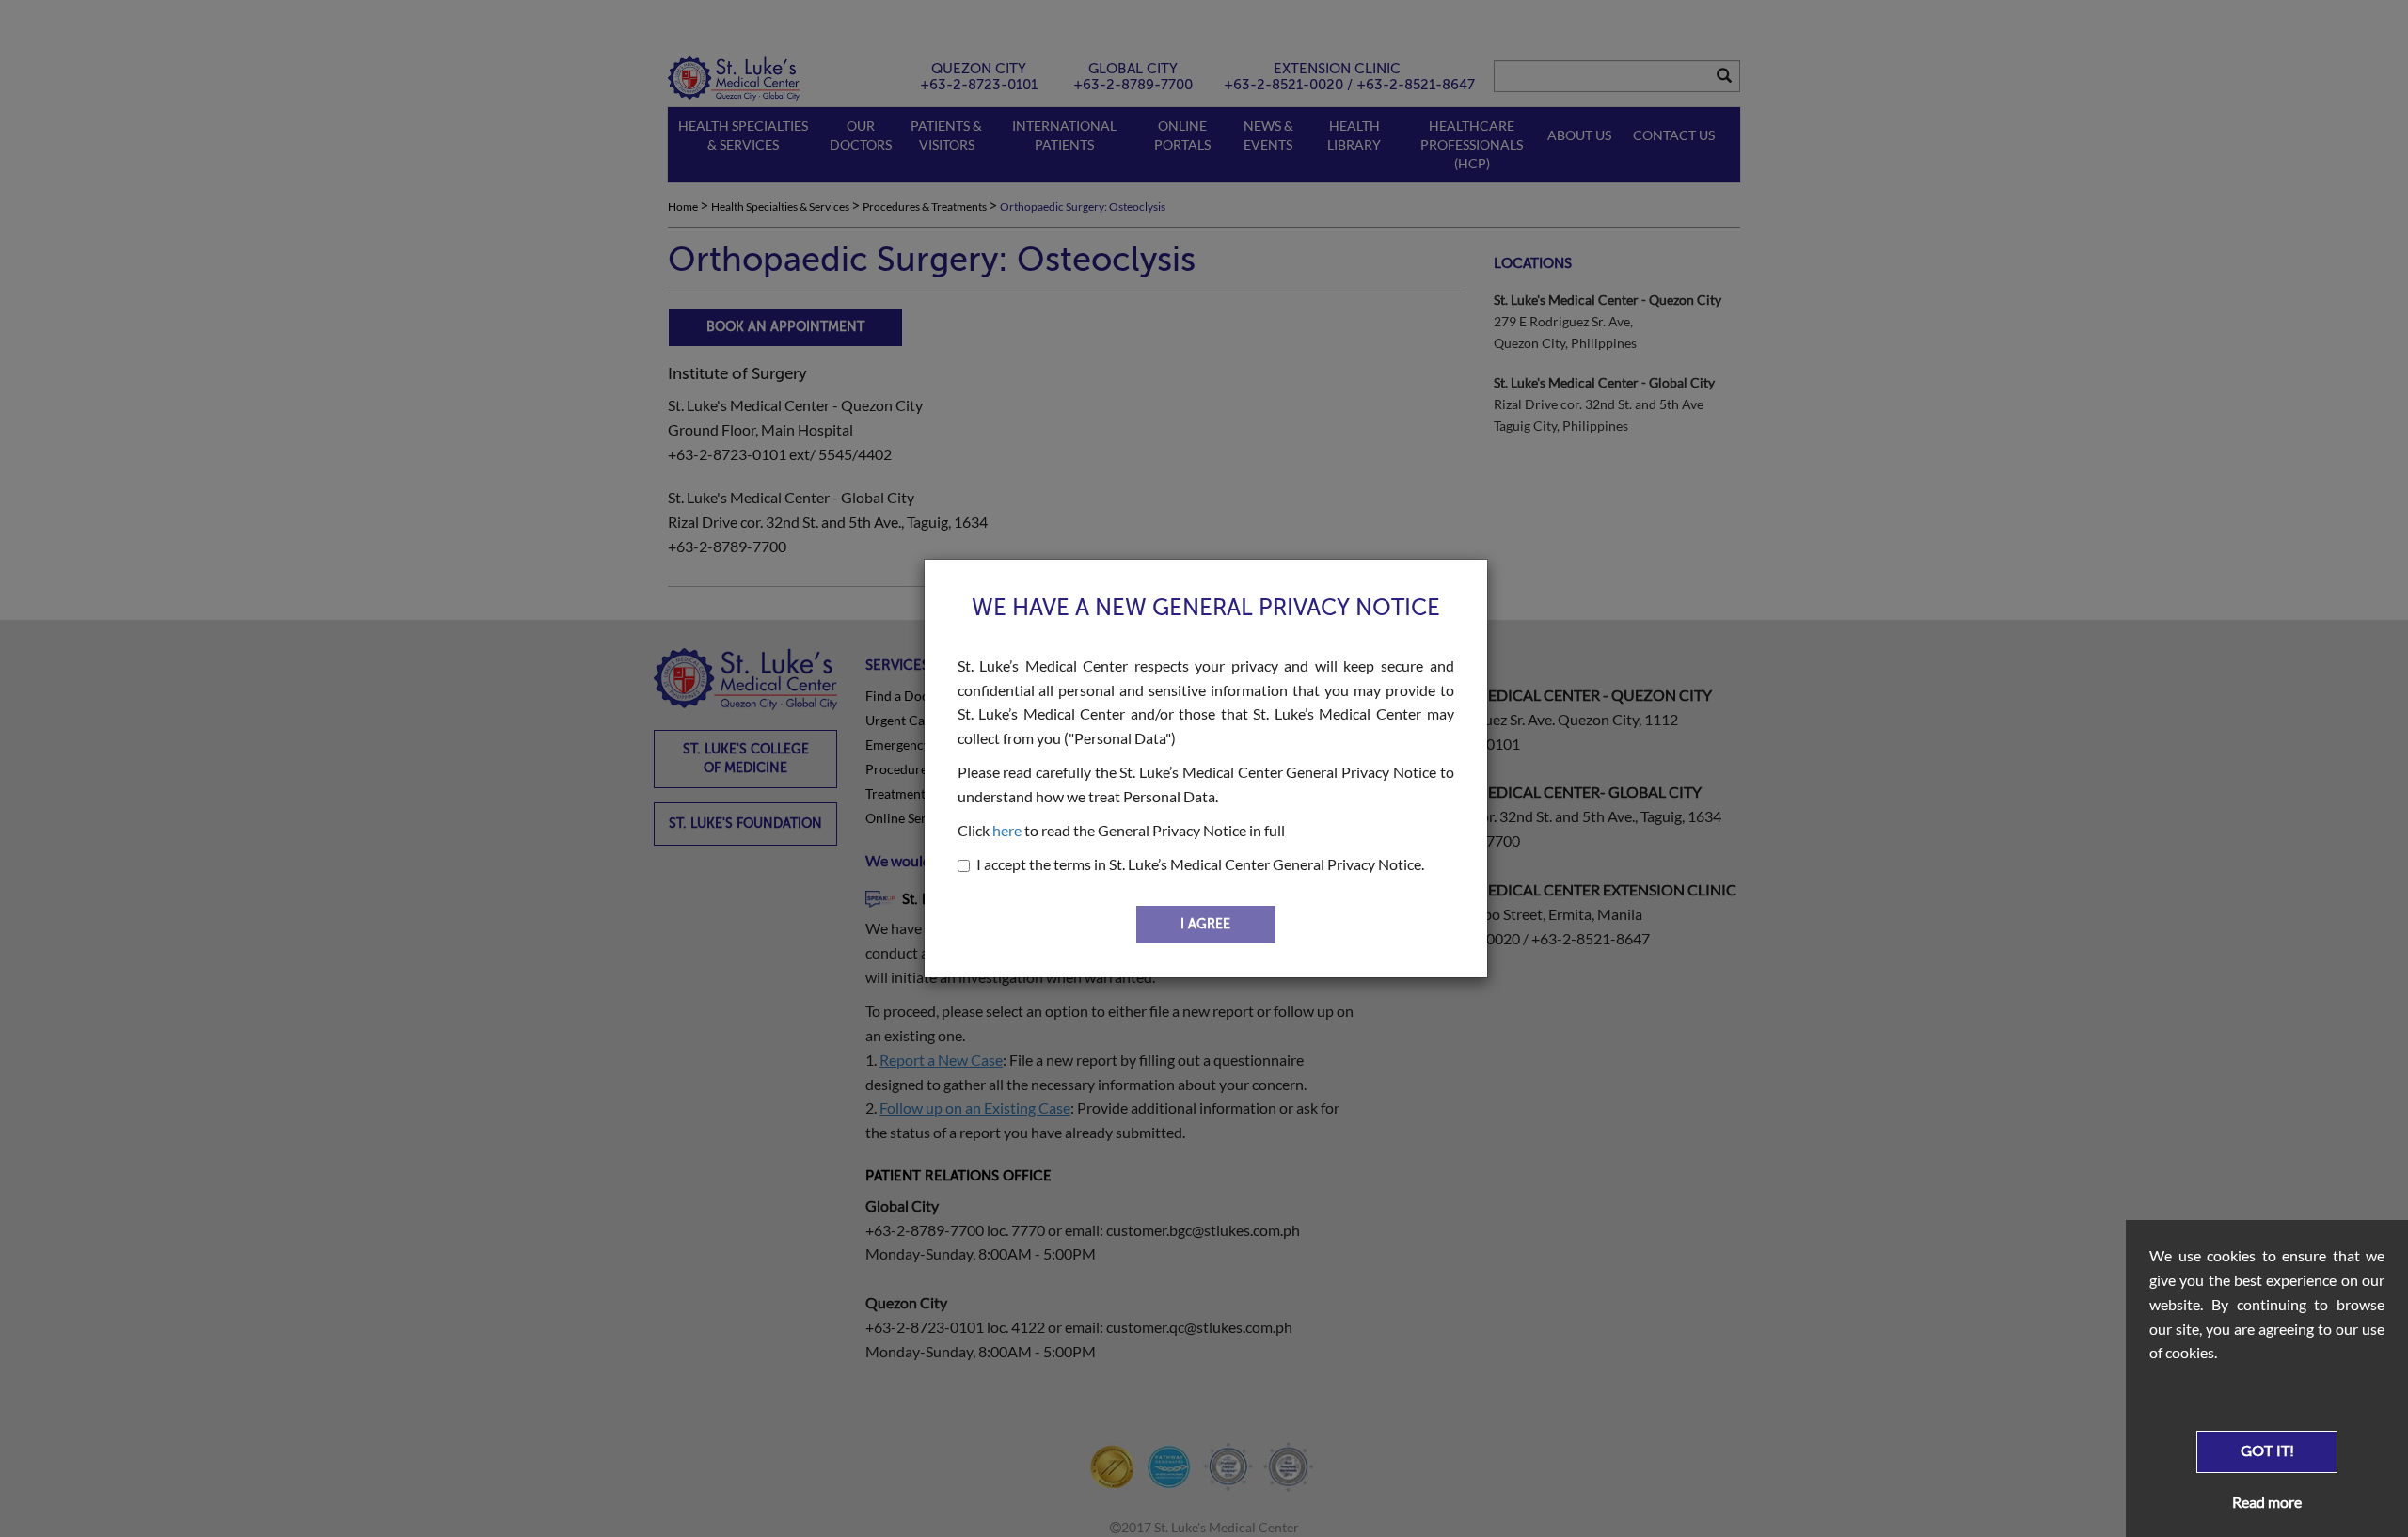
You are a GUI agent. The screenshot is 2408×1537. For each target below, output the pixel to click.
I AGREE (1205, 924)
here (1007, 830)
